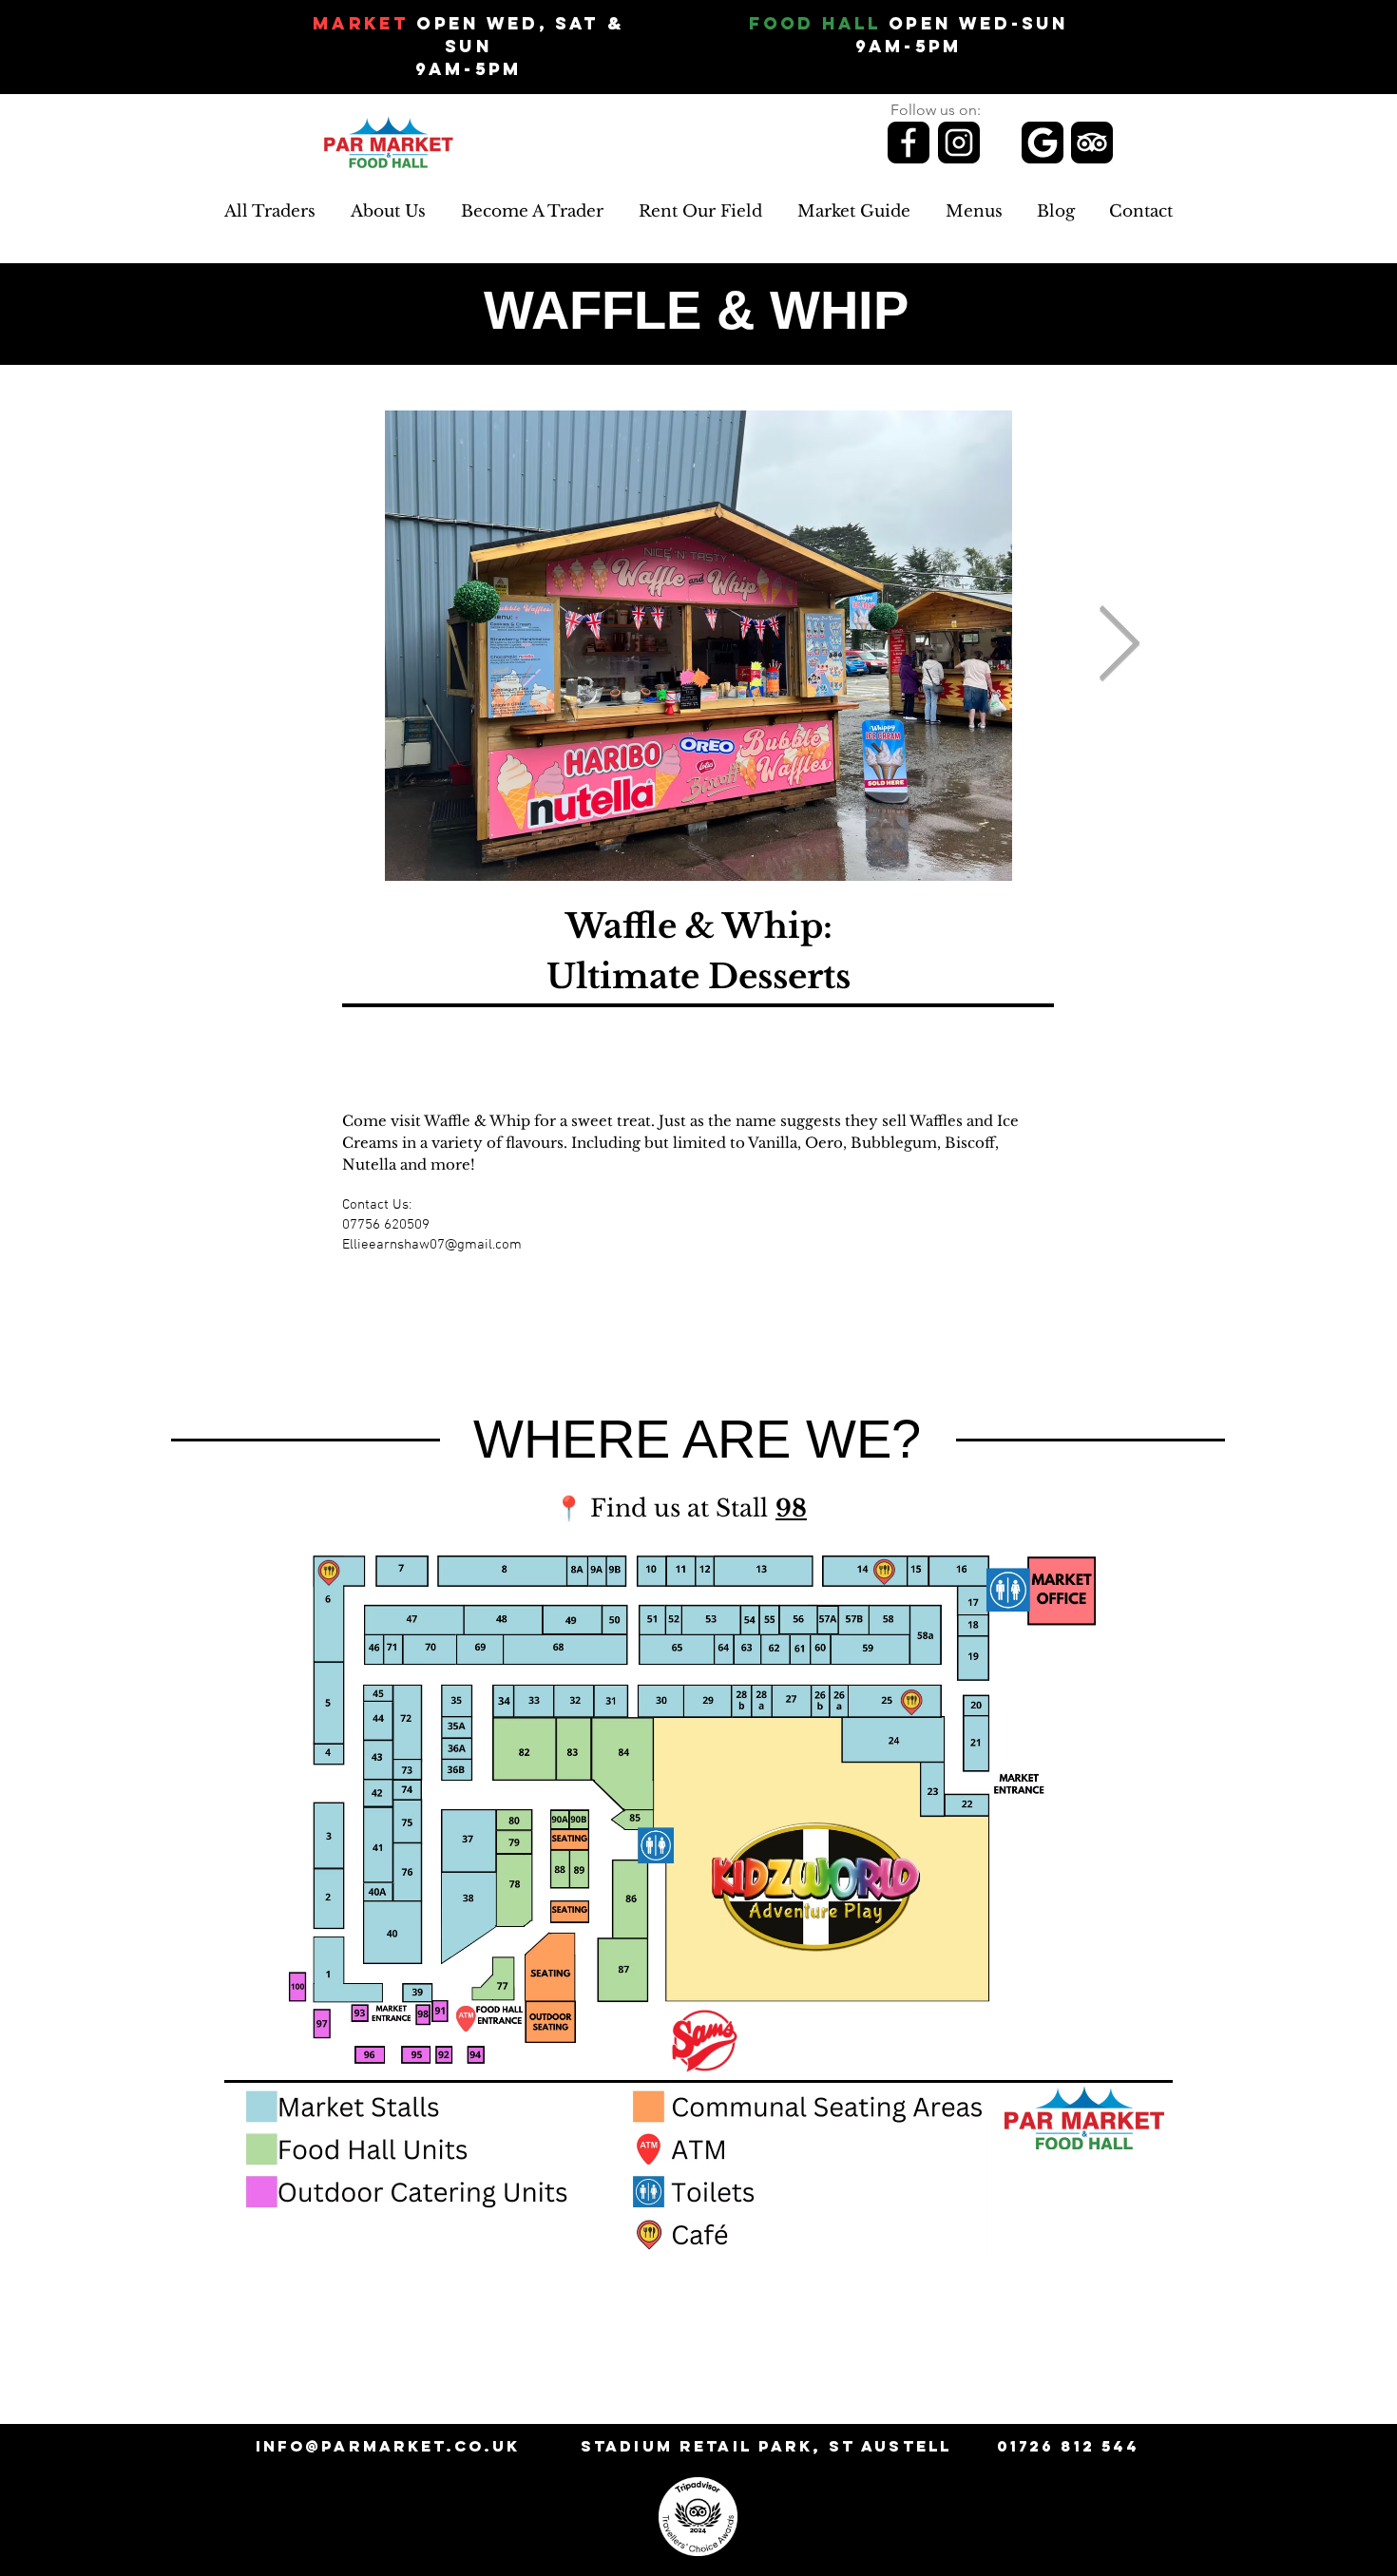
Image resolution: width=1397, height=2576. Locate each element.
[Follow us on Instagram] (959, 143)
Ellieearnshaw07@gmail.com (432, 1245)
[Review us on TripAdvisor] (1092, 143)
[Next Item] (1119, 646)
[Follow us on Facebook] (909, 143)
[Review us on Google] (1043, 143)
